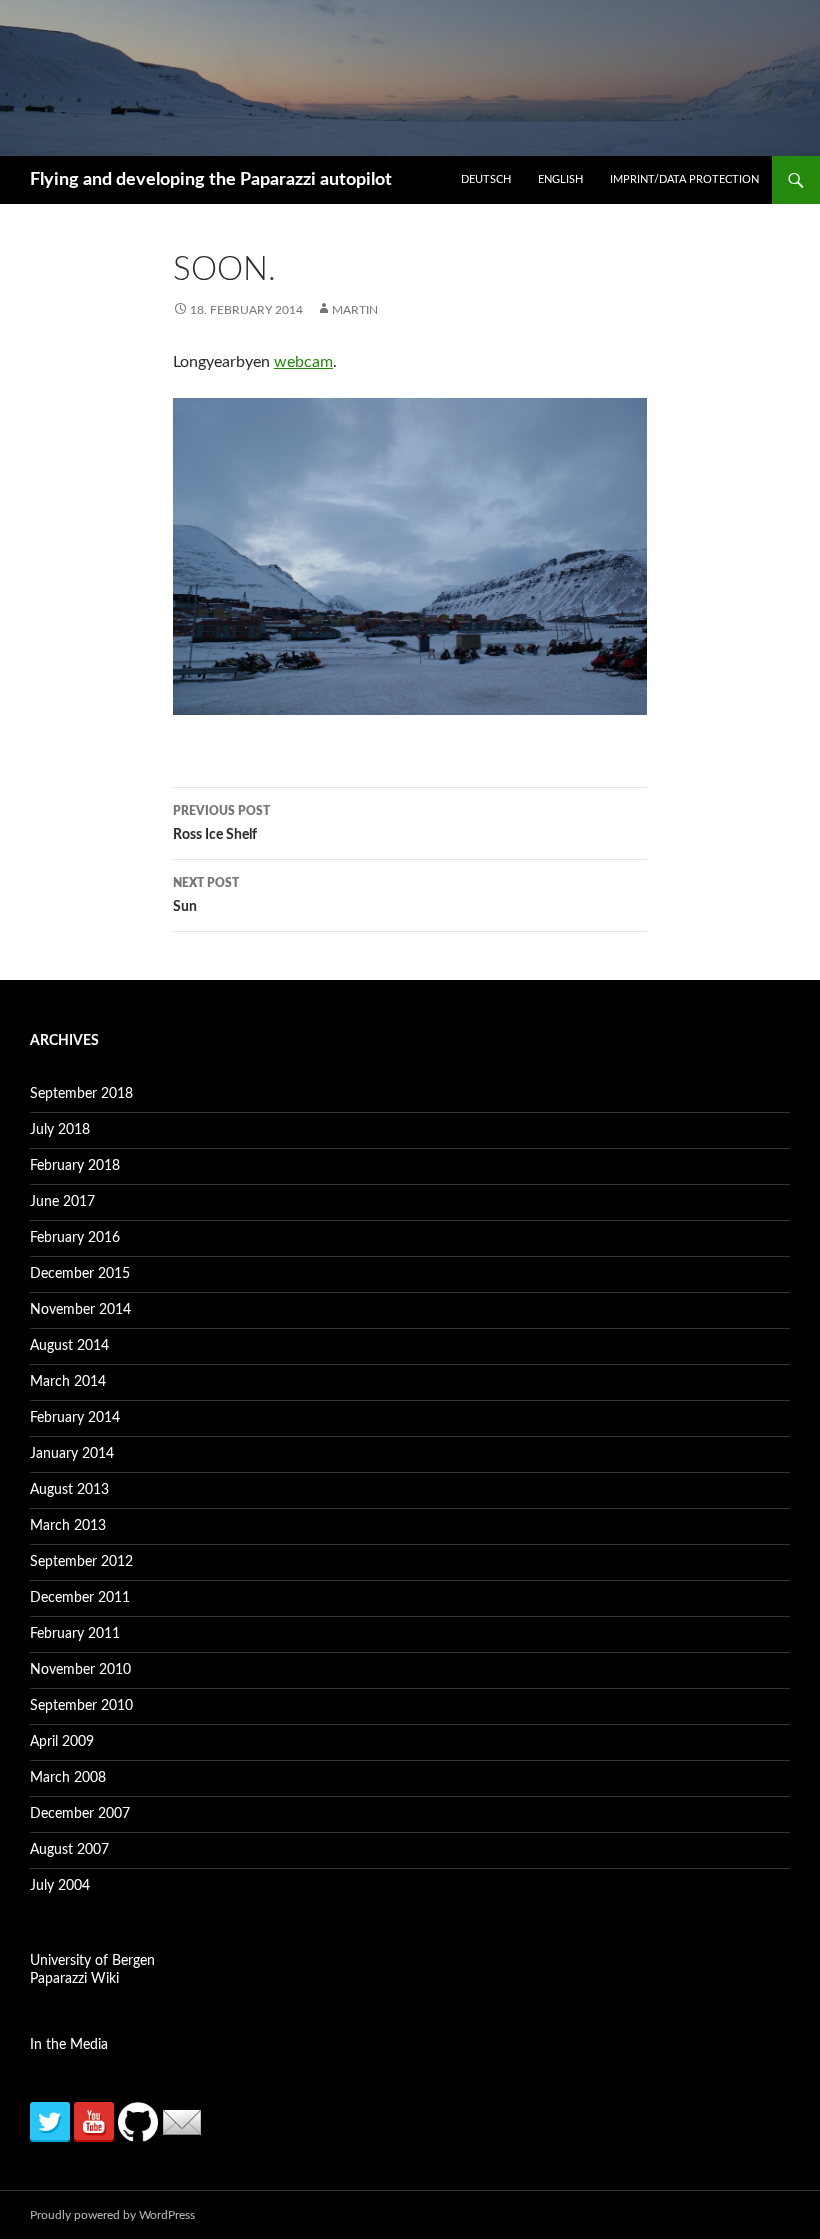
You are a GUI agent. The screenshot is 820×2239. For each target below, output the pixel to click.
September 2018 (81, 1094)
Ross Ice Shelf (221, 823)
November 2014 (80, 1310)
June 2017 (62, 1202)
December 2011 (80, 1598)
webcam (303, 362)
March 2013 (68, 1526)
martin (355, 310)
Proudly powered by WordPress (112, 2215)
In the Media (69, 2045)
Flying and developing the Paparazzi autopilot (211, 180)
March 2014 (68, 1382)
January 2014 (72, 1454)
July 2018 (60, 1130)
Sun (206, 895)
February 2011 (75, 1634)
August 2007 (69, 1850)
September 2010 (81, 1706)
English (560, 179)
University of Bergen (92, 1961)
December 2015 (80, 1274)
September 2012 (81, 1562)
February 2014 (75, 1418)
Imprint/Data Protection (684, 179)
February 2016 (75, 1238)
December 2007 (80, 1814)
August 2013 (69, 1490)
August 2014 (69, 1346)
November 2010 (80, 1670)
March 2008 (68, 1778)
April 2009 (62, 1742)
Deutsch (486, 179)
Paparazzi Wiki (74, 1979)
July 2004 (60, 1886)
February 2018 (75, 1166)
